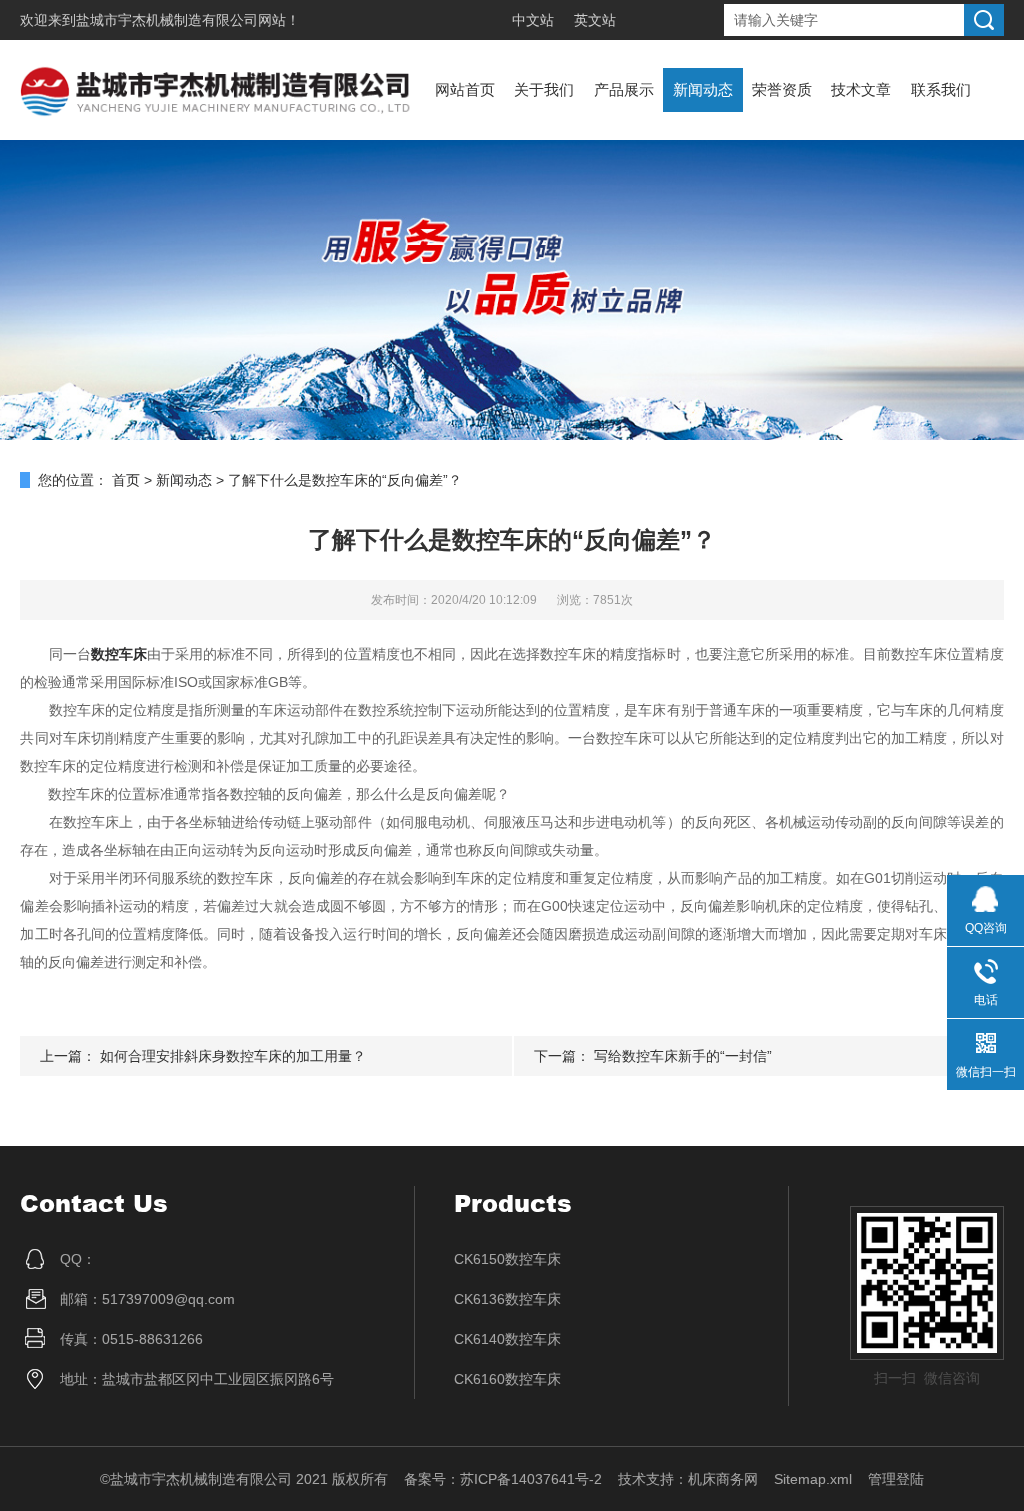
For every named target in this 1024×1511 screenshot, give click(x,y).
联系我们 (941, 89)
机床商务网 (723, 1479)
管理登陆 (896, 1479)
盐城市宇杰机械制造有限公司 (167, 20)
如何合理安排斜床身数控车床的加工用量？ (233, 1056)
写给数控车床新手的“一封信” (683, 1056)
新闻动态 (703, 89)
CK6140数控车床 (507, 1339)
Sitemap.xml (813, 1479)
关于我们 (544, 89)
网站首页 (465, 89)
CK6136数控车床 (507, 1299)
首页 (126, 480)
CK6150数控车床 (507, 1259)
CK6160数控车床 (507, 1379)
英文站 (595, 20)
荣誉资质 (782, 89)
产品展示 (624, 89)
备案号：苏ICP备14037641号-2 (503, 1479)
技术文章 (861, 89)
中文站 (533, 20)
